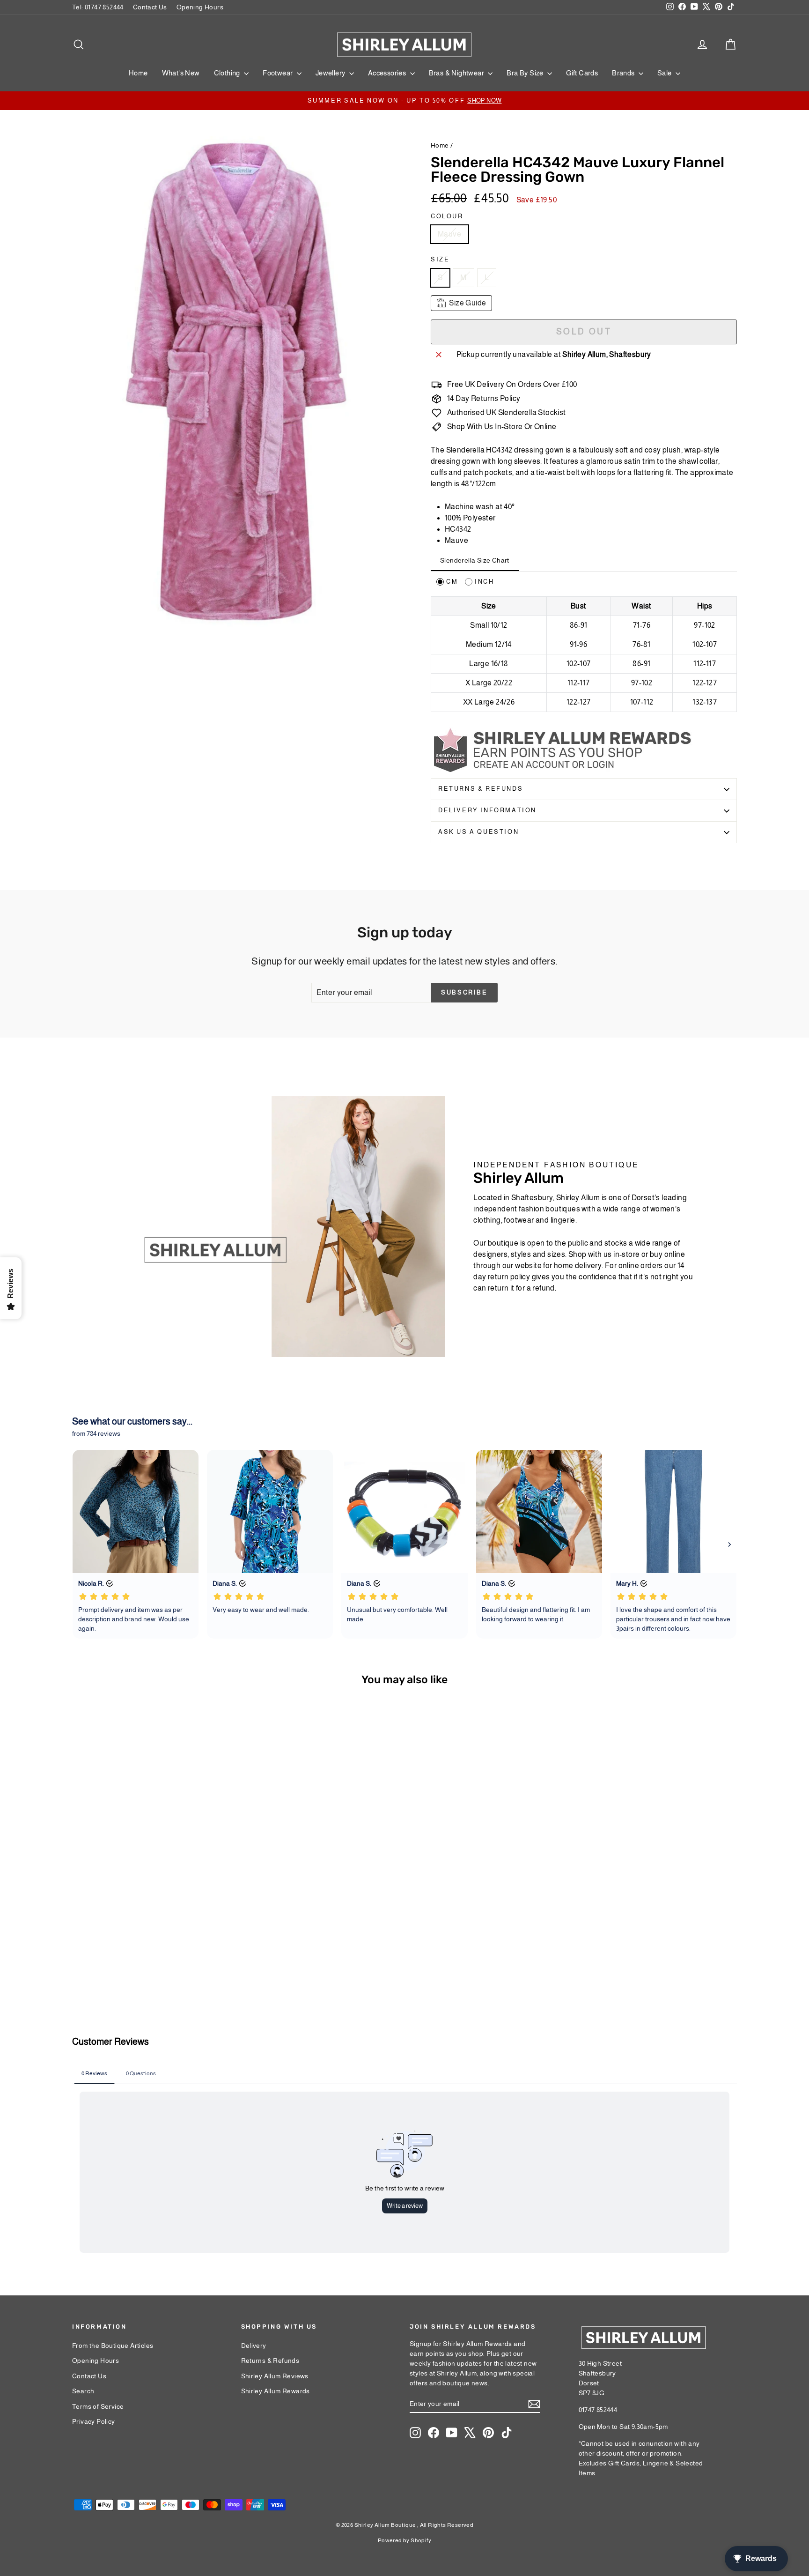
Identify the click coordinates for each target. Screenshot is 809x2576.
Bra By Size (526, 73)
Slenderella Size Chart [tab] (475, 560)
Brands (624, 73)
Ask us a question (478, 832)
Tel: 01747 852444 (98, 7)
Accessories (388, 73)
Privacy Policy (94, 2421)
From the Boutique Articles (113, 2346)
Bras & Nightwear (457, 73)
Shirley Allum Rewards (276, 2391)
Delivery (254, 2346)
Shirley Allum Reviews (275, 2376)
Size (440, 259)
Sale (665, 73)
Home (138, 73)
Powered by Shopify (404, 2540)
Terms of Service (98, 2406)
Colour (447, 216)
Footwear (279, 73)
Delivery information (487, 810)
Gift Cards (582, 73)
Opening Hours (200, 7)
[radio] (447, 582)
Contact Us (150, 7)
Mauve (449, 234)
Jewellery (331, 73)
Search (83, 2391)
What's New (181, 73)
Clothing (228, 73)
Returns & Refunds (481, 789)
